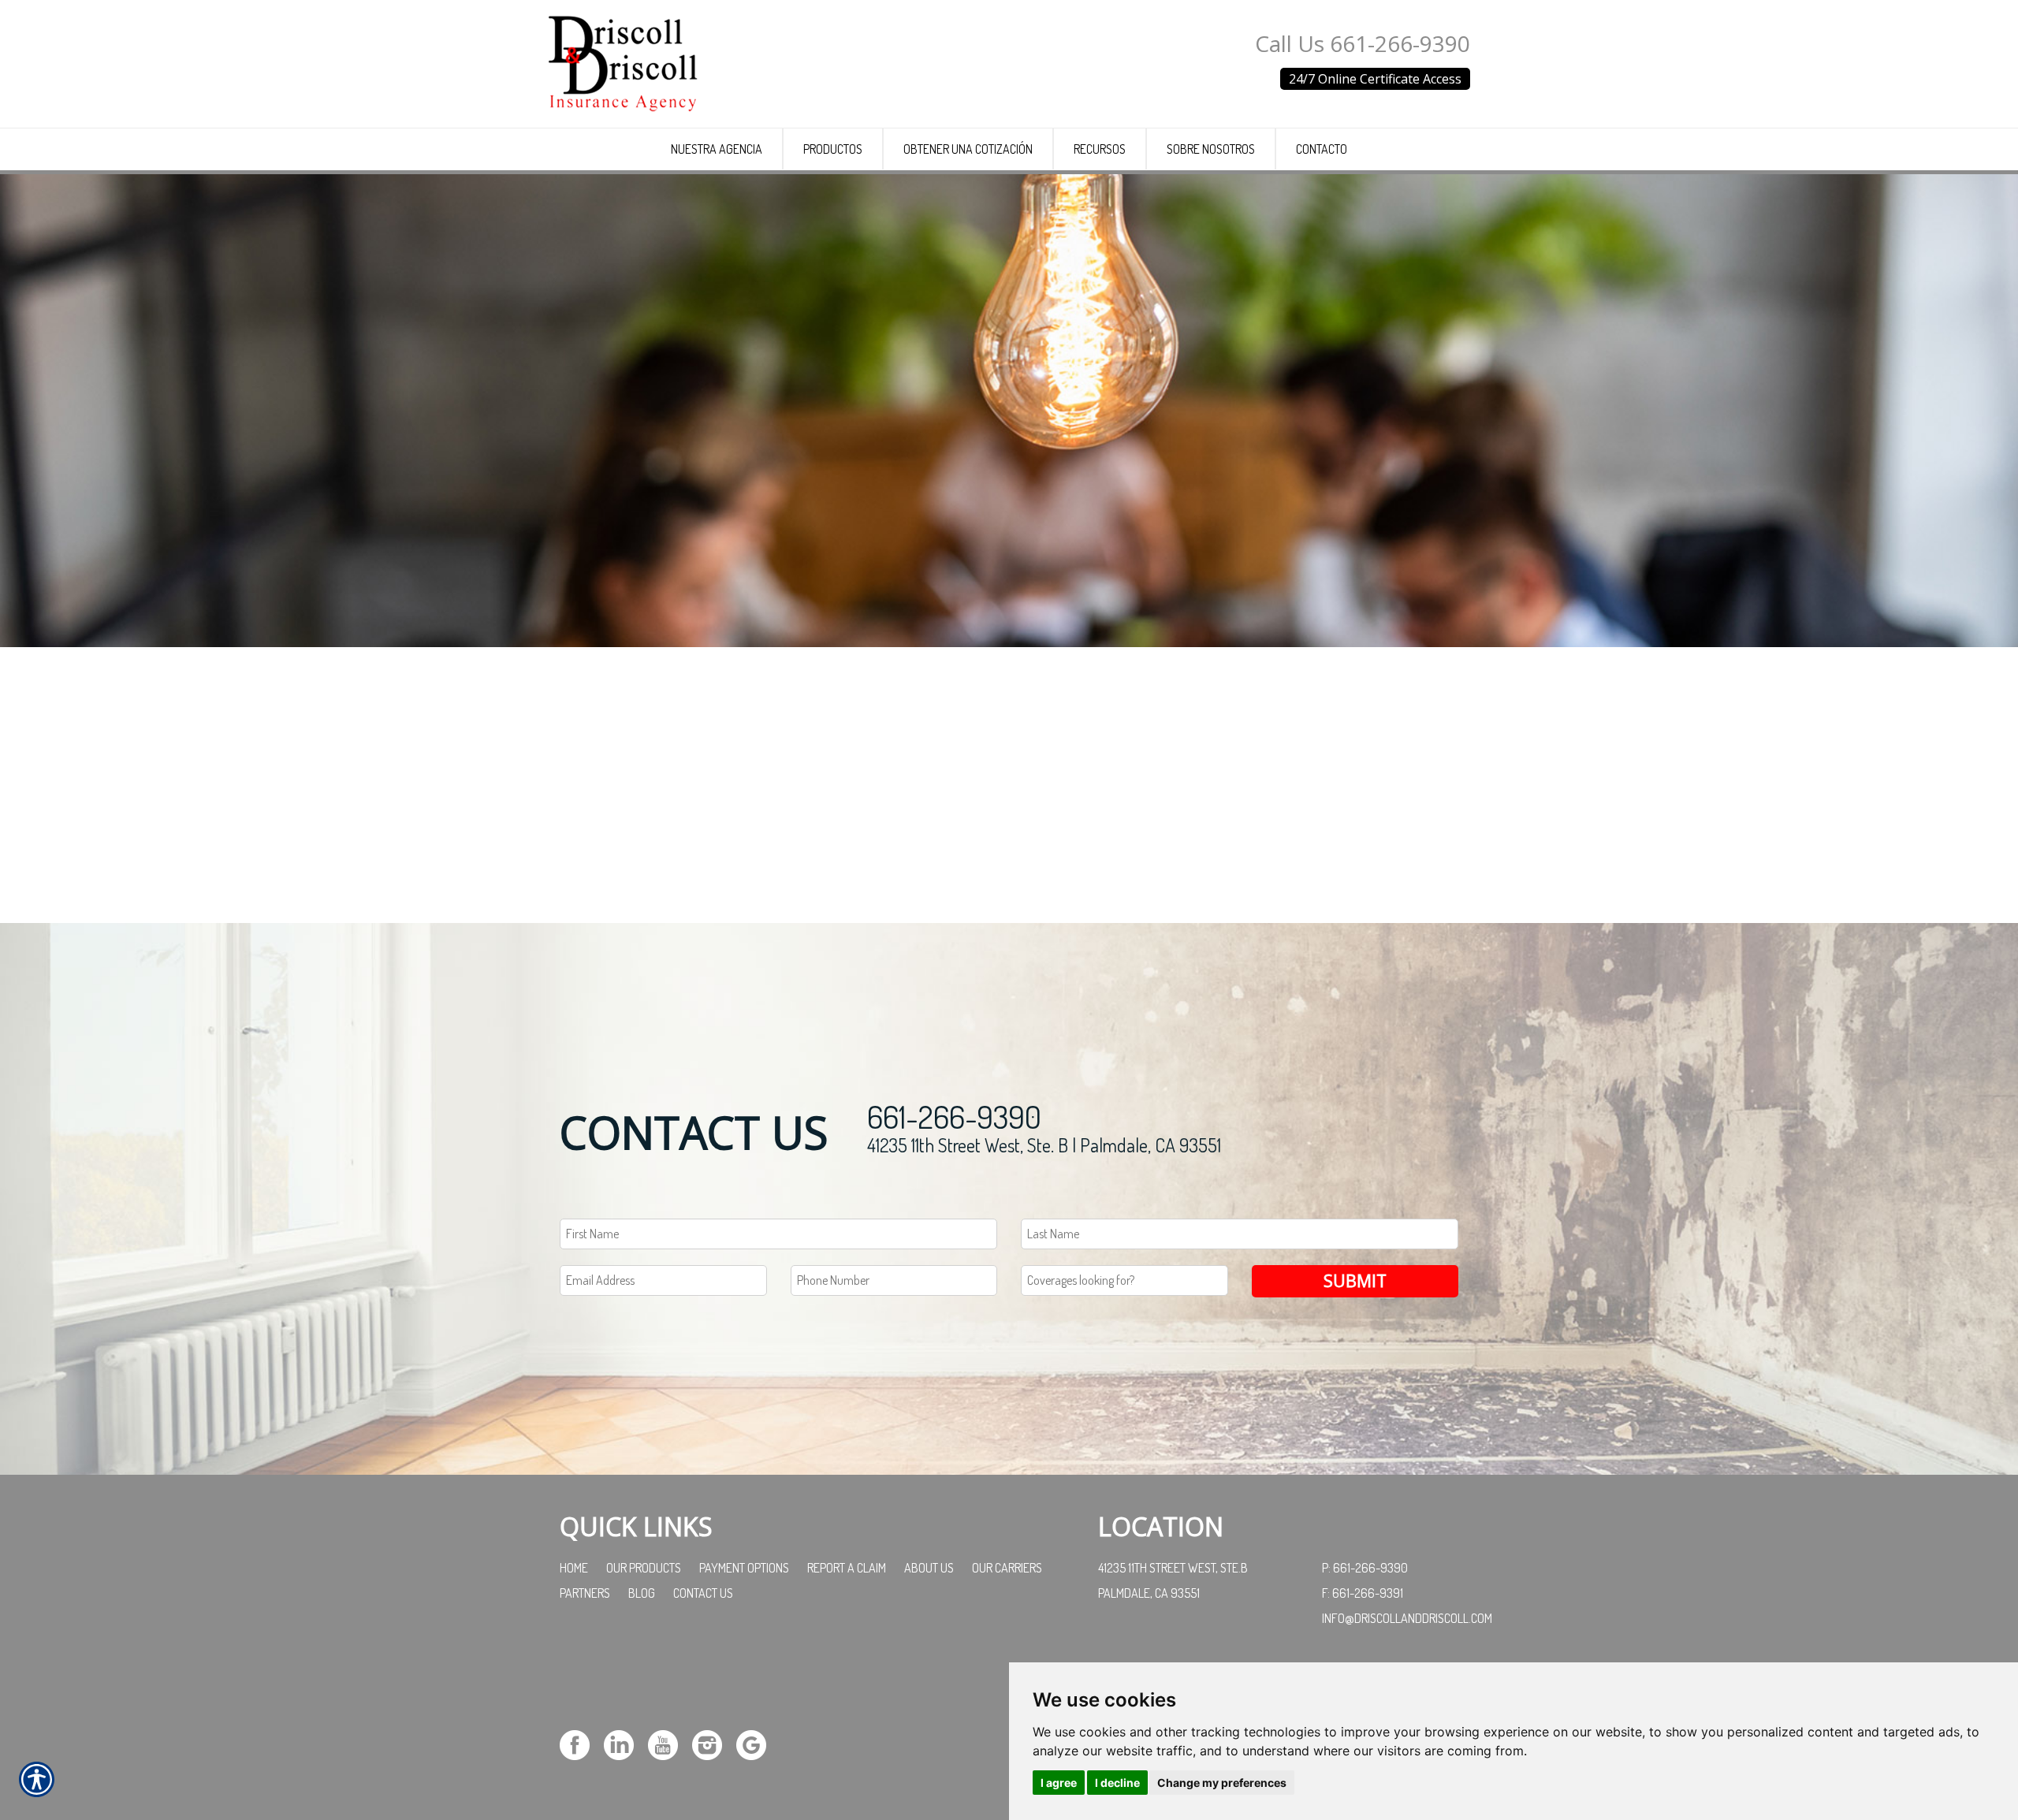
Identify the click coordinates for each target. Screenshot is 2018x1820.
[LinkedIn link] (625, 1743)
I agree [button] (1059, 1783)
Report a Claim (847, 1568)
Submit (1355, 1280)
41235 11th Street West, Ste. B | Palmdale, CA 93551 (1044, 1145)
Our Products (644, 1568)
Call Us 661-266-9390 (1363, 43)
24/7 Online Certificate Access (1375, 79)
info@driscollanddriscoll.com (1407, 1618)
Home (574, 1568)
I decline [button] (1117, 1783)
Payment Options (744, 1568)
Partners (585, 1593)
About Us (929, 1568)
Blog (642, 1593)
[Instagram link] (713, 1743)
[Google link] (757, 1743)
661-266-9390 (954, 1116)
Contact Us (703, 1593)
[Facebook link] (581, 1743)
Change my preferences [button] (1222, 1783)
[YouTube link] (669, 1743)
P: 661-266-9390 (1365, 1568)
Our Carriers (1007, 1568)
